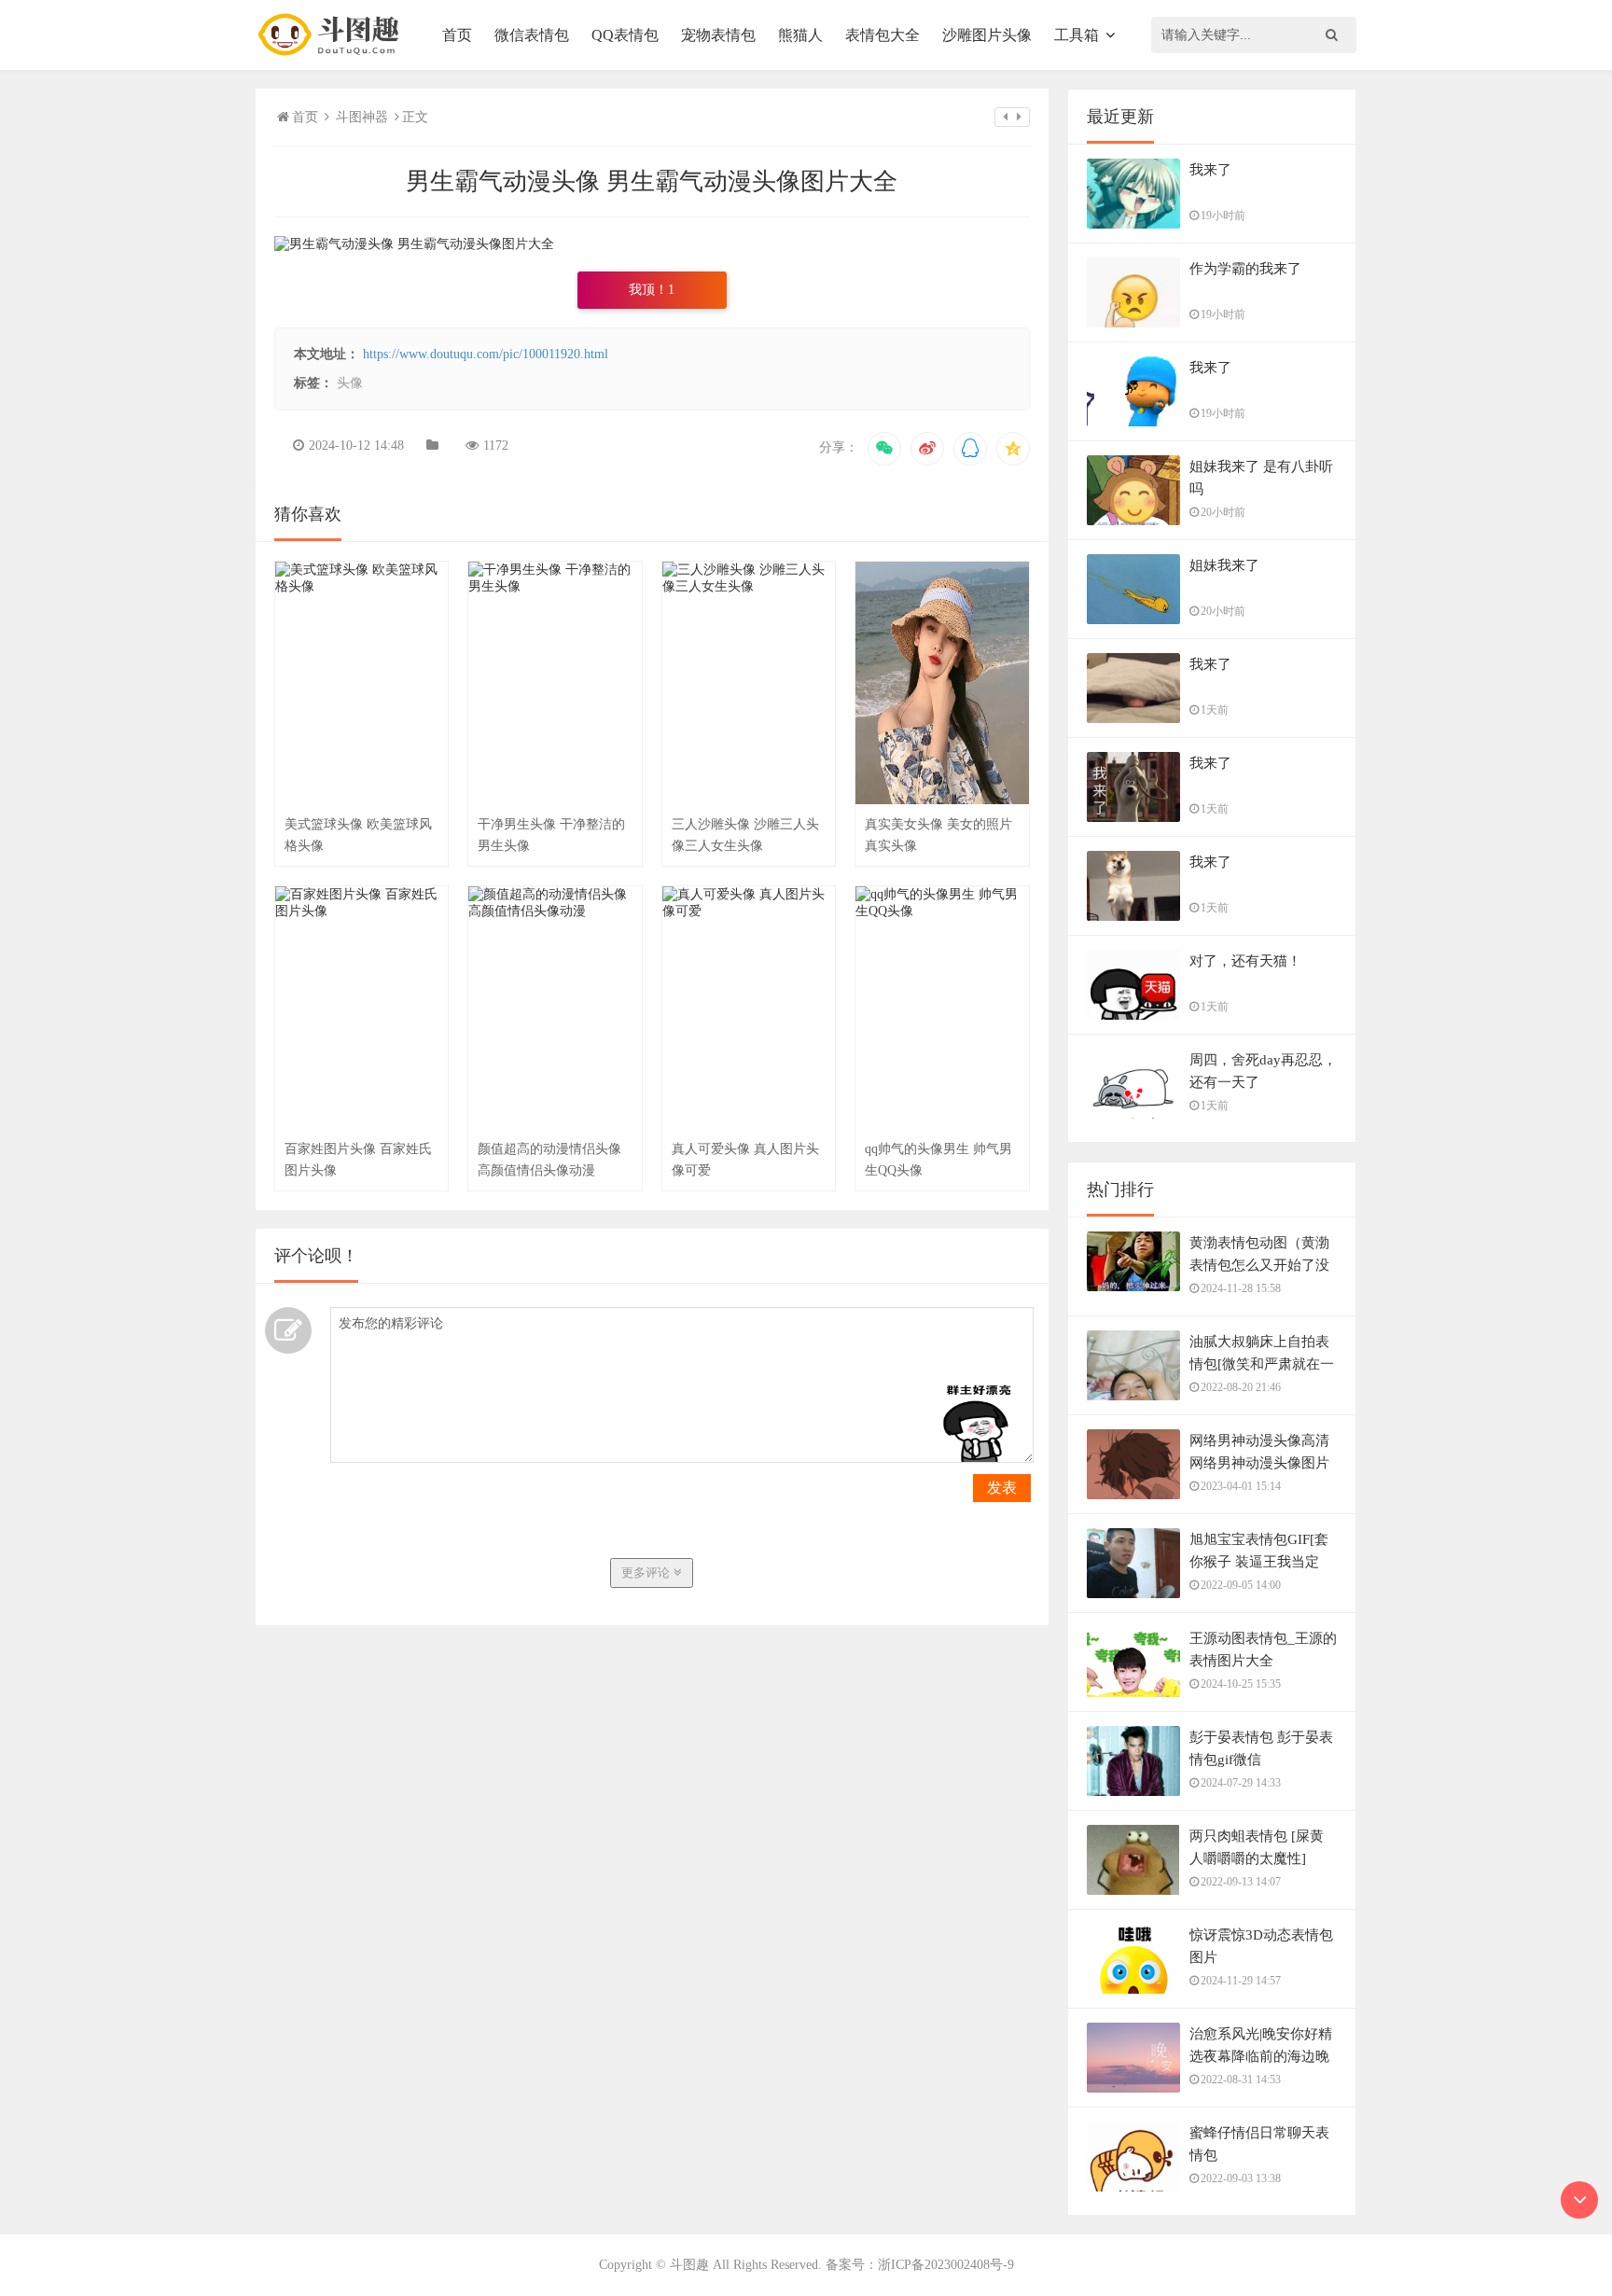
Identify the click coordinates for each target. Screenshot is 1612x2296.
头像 (350, 383)
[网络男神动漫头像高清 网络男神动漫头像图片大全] (1133, 1485)
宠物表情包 (718, 35)
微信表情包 (532, 35)
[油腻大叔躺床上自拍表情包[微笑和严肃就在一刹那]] (1133, 1386)
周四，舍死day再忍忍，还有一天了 (1263, 1071)
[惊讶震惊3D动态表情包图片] (1133, 1980)
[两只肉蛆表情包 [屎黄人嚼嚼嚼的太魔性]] (1133, 1880)
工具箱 (1077, 35)
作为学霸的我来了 (1245, 269)
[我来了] (1133, 215)
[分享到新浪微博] (927, 449)
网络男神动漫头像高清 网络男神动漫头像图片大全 (1259, 1463)
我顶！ (652, 290)
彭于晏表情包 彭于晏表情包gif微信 (1261, 1748)
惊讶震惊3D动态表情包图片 (1261, 1946)
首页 (457, 35)
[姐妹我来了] (1133, 610)
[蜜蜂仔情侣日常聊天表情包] (1133, 2177)
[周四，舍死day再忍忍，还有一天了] (1133, 1105)
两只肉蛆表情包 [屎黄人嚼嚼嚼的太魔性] (1257, 1847)
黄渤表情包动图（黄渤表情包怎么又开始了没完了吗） (1259, 1265)
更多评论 (647, 1572)
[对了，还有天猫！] (1133, 1006)
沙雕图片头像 (987, 35)
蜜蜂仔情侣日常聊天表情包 (1259, 2144)
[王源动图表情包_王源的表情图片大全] (1133, 1683)
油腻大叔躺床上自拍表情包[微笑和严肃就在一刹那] (1262, 1364)
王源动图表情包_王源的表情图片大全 (1263, 1649)
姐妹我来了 (1224, 565)
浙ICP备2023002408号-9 (946, 2265)
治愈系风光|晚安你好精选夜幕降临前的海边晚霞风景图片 (1261, 2056)
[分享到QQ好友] (970, 449)
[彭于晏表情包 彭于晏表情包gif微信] (1133, 1771)
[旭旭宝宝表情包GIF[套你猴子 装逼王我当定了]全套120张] (1133, 1584)
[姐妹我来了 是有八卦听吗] (1133, 512)
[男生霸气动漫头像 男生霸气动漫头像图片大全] (414, 244)
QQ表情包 (625, 35)
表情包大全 (882, 35)
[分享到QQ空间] (1013, 449)
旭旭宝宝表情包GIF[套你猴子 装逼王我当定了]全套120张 (1259, 1562)
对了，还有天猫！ (1245, 961)
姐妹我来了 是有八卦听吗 (1261, 478)
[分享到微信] (884, 449)
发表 (1002, 1488)
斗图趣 (689, 2265)
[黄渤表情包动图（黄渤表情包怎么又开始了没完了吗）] (1133, 1271)
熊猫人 (800, 35)
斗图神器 (362, 117)
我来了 (1210, 170)
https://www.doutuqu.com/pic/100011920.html (486, 354)
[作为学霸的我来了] (1133, 313)
